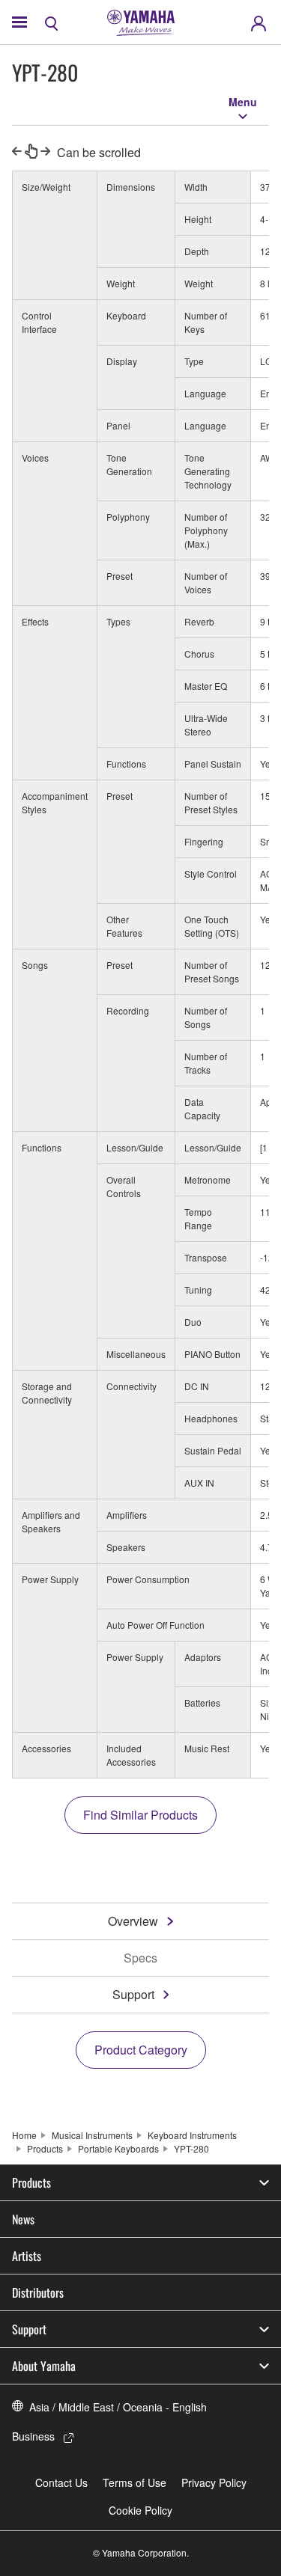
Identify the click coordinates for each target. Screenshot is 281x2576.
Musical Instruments (92, 2135)
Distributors (38, 2292)
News (23, 2219)
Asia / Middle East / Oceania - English (118, 2407)
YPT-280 (191, 2148)
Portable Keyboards (118, 2148)
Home (24, 2135)
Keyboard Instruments (192, 2135)
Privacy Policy (214, 2482)
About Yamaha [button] (44, 2366)
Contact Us (61, 2482)
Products (45, 2148)
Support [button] (29, 2329)
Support (133, 1994)
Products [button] (31, 2182)
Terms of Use (135, 2482)
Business (33, 2436)
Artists (27, 2256)
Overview (133, 1921)
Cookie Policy (140, 2510)
